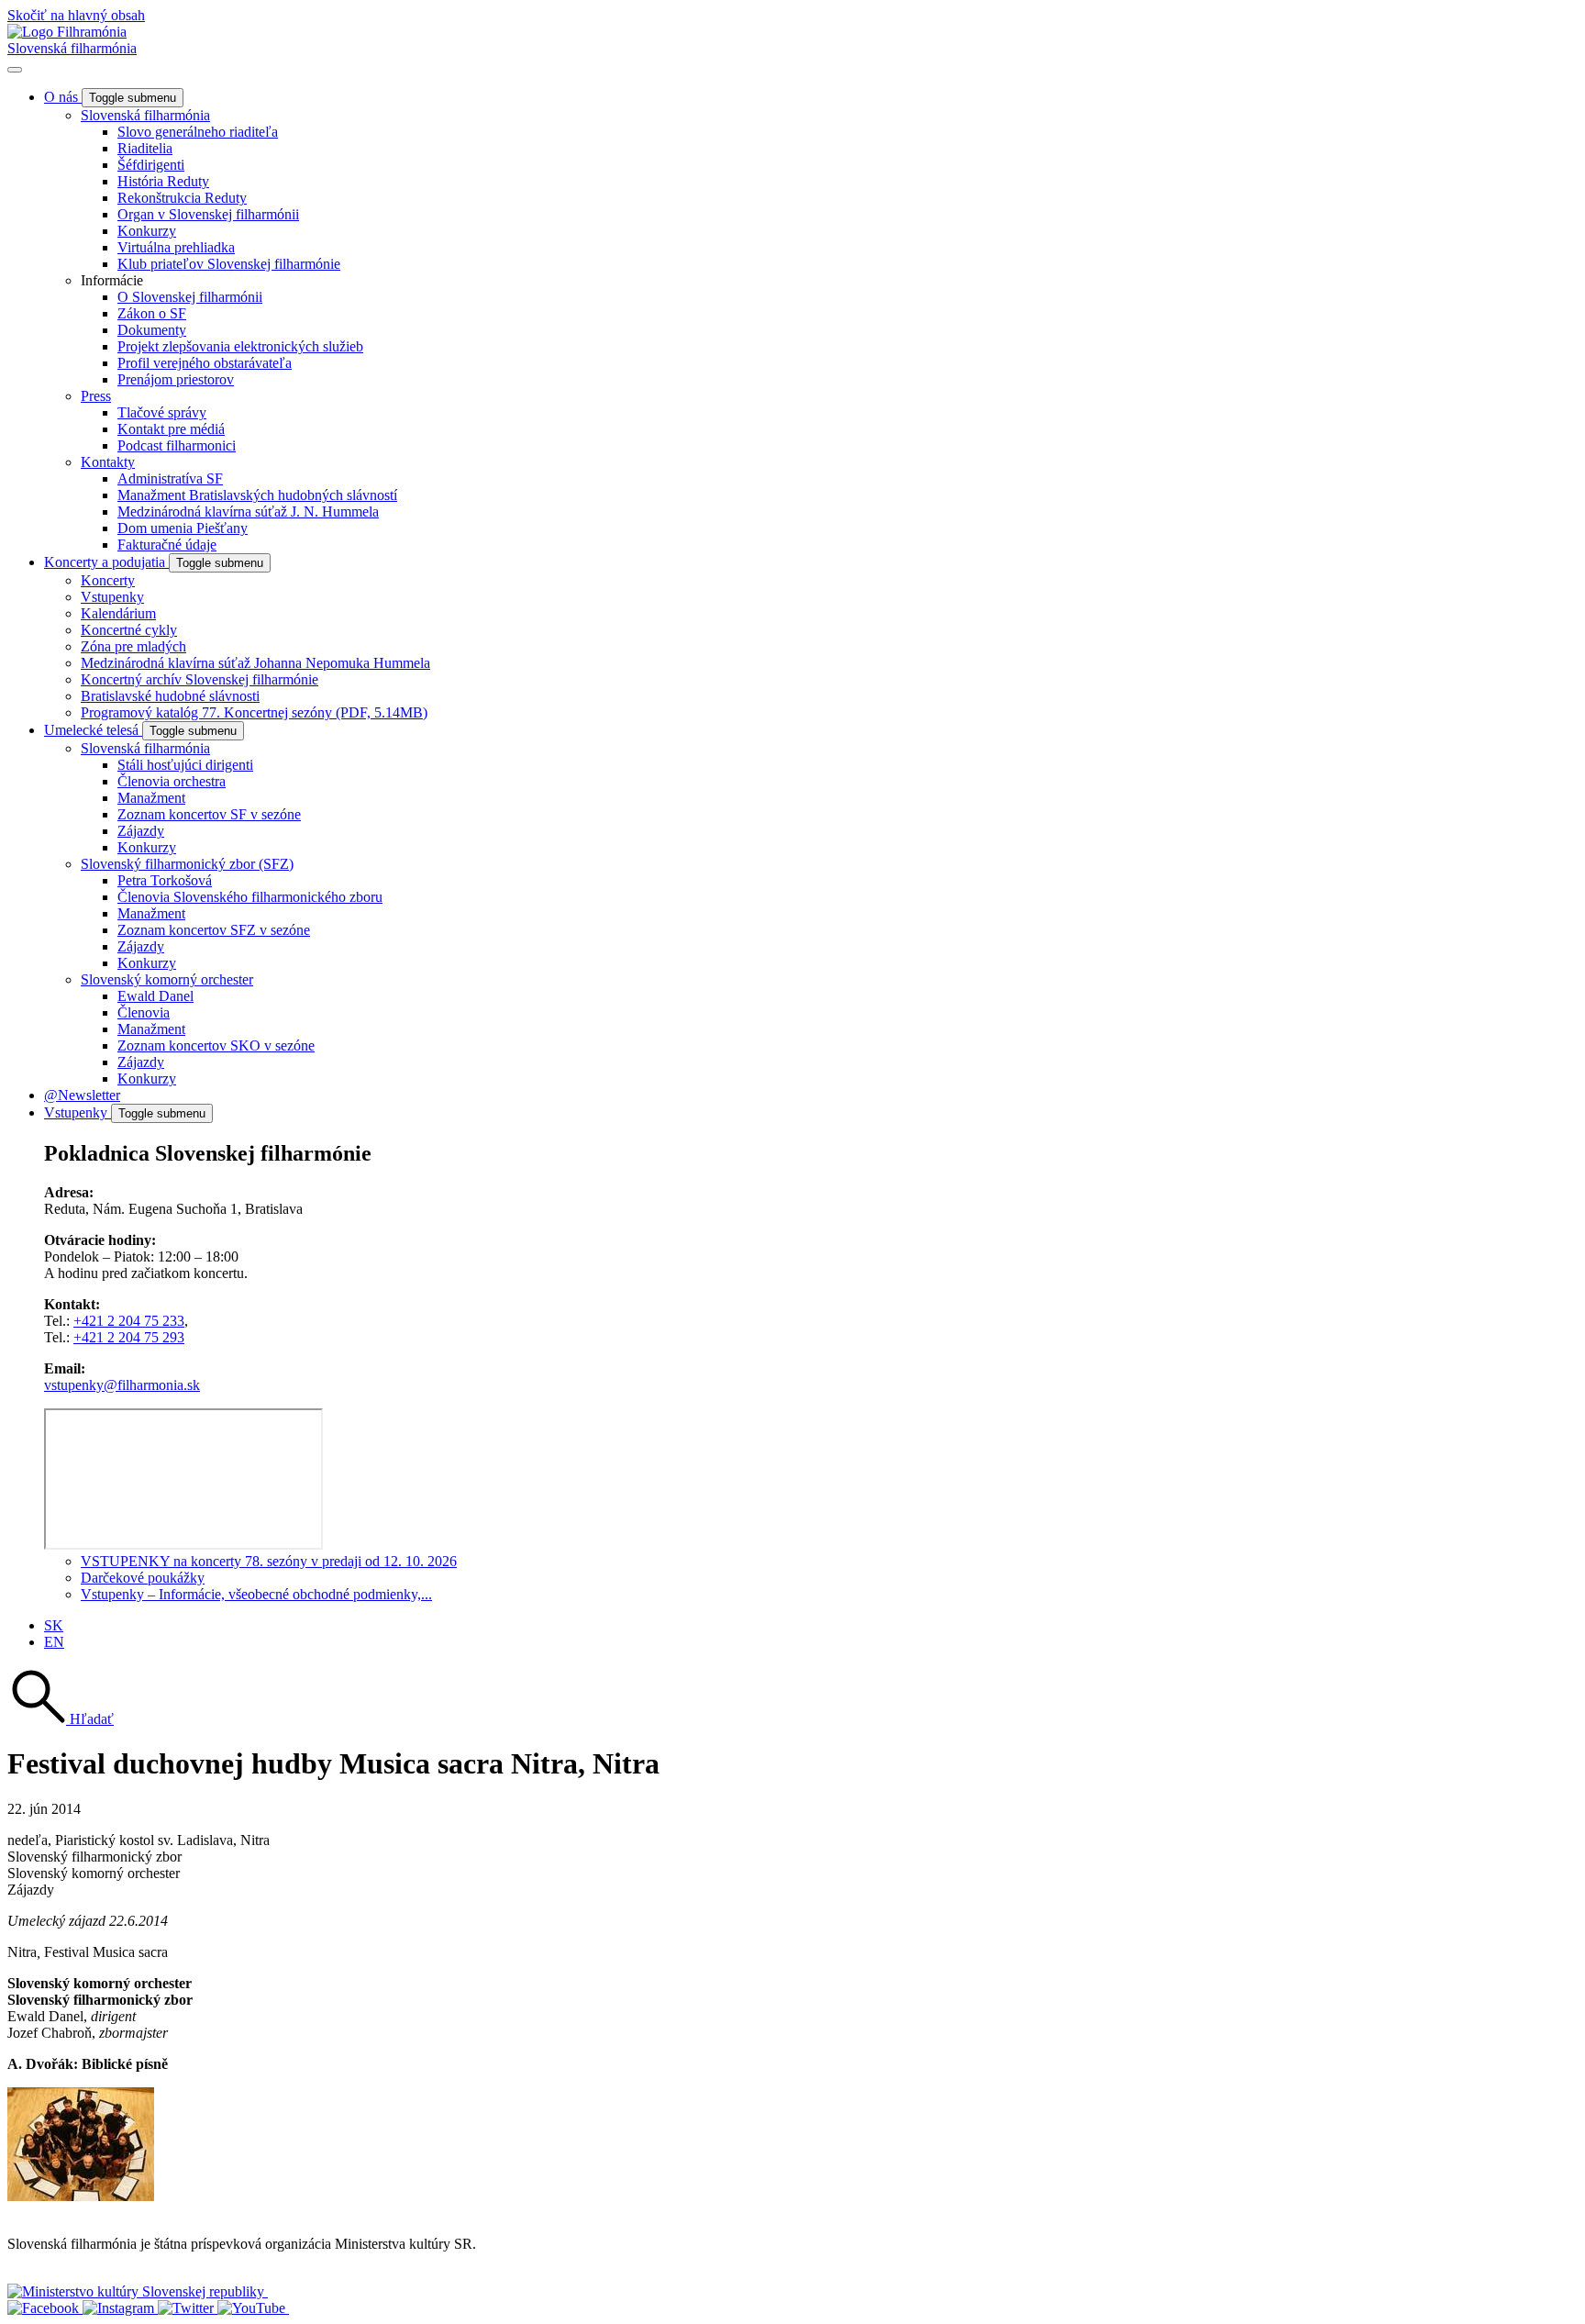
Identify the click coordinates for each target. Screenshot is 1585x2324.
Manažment (151, 798)
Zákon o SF (152, 313)
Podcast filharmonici (177, 445)
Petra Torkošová (165, 880)
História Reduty (163, 181)
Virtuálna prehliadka (176, 247)
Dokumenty (152, 330)
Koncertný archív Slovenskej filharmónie (200, 679)
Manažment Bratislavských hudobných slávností (257, 495)
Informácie (112, 280)
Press (96, 396)
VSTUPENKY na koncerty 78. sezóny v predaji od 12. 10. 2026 (269, 1561)
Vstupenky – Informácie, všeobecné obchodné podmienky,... (256, 1594)
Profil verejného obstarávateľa (205, 363)
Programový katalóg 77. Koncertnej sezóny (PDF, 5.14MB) (254, 712)
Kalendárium (118, 613)
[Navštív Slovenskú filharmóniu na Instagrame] (120, 2308)
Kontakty (108, 462)
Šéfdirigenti (151, 165)
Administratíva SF (170, 478)
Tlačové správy (162, 412)
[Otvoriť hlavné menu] (15, 70)
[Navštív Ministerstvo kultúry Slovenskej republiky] (138, 2291)
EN (54, 1642)
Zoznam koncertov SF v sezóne (209, 814)
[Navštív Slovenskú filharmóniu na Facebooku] (45, 2308)
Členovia (144, 1012)
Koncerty (108, 580)
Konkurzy (147, 231)
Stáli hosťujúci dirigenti (185, 765)
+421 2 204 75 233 (129, 1321)
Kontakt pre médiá (171, 429)
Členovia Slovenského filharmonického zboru (250, 897)
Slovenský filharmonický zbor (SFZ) (187, 864)
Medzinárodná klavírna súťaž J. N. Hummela (248, 512)
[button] (61, 1719)
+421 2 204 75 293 (129, 1337)
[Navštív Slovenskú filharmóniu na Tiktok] (188, 2308)
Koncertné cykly (129, 630)
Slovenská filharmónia (72, 48)
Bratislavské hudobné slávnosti (170, 696)
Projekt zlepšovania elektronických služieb (240, 346)
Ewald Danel (155, 996)
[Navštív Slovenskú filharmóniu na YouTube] (253, 2308)
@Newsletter (82, 1095)
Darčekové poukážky (143, 1578)
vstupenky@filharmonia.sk (122, 1385)
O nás (63, 97)
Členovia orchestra (172, 781)
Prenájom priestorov (176, 379)
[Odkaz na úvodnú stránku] (67, 32)
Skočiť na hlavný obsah (76, 15)
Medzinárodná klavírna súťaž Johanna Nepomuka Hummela (255, 663)
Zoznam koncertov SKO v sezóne (216, 1045)
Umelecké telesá (93, 730)
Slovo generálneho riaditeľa (198, 132)
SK (54, 1625)
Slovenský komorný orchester (167, 979)
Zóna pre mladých (133, 646)
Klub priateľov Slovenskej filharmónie (229, 264)
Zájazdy (141, 831)
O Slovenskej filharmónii (190, 297)
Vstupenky (112, 597)
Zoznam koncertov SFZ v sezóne (214, 930)
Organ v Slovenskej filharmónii (208, 214)
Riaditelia (145, 148)
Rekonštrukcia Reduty (182, 198)
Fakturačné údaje (167, 545)
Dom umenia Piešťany (183, 528)
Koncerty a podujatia (106, 562)
